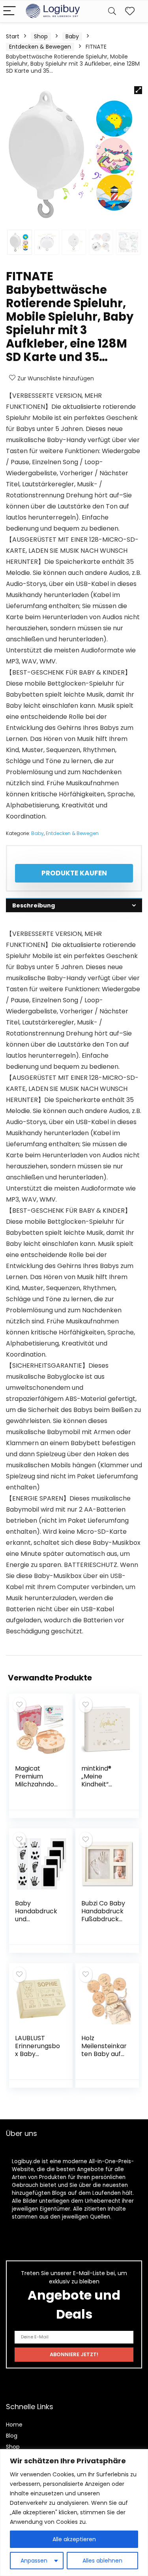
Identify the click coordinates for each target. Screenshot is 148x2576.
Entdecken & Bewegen (40, 47)
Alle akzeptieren (74, 2539)
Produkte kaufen (74, 873)
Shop (41, 36)
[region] (74, 2513)
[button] (138, 90)
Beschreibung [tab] (34, 905)
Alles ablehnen (102, 2561)
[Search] (112, 11)
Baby (72, 36)
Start (13, 36)
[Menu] (9, 11)
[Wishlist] (130, 11)
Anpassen (34, 2561)
